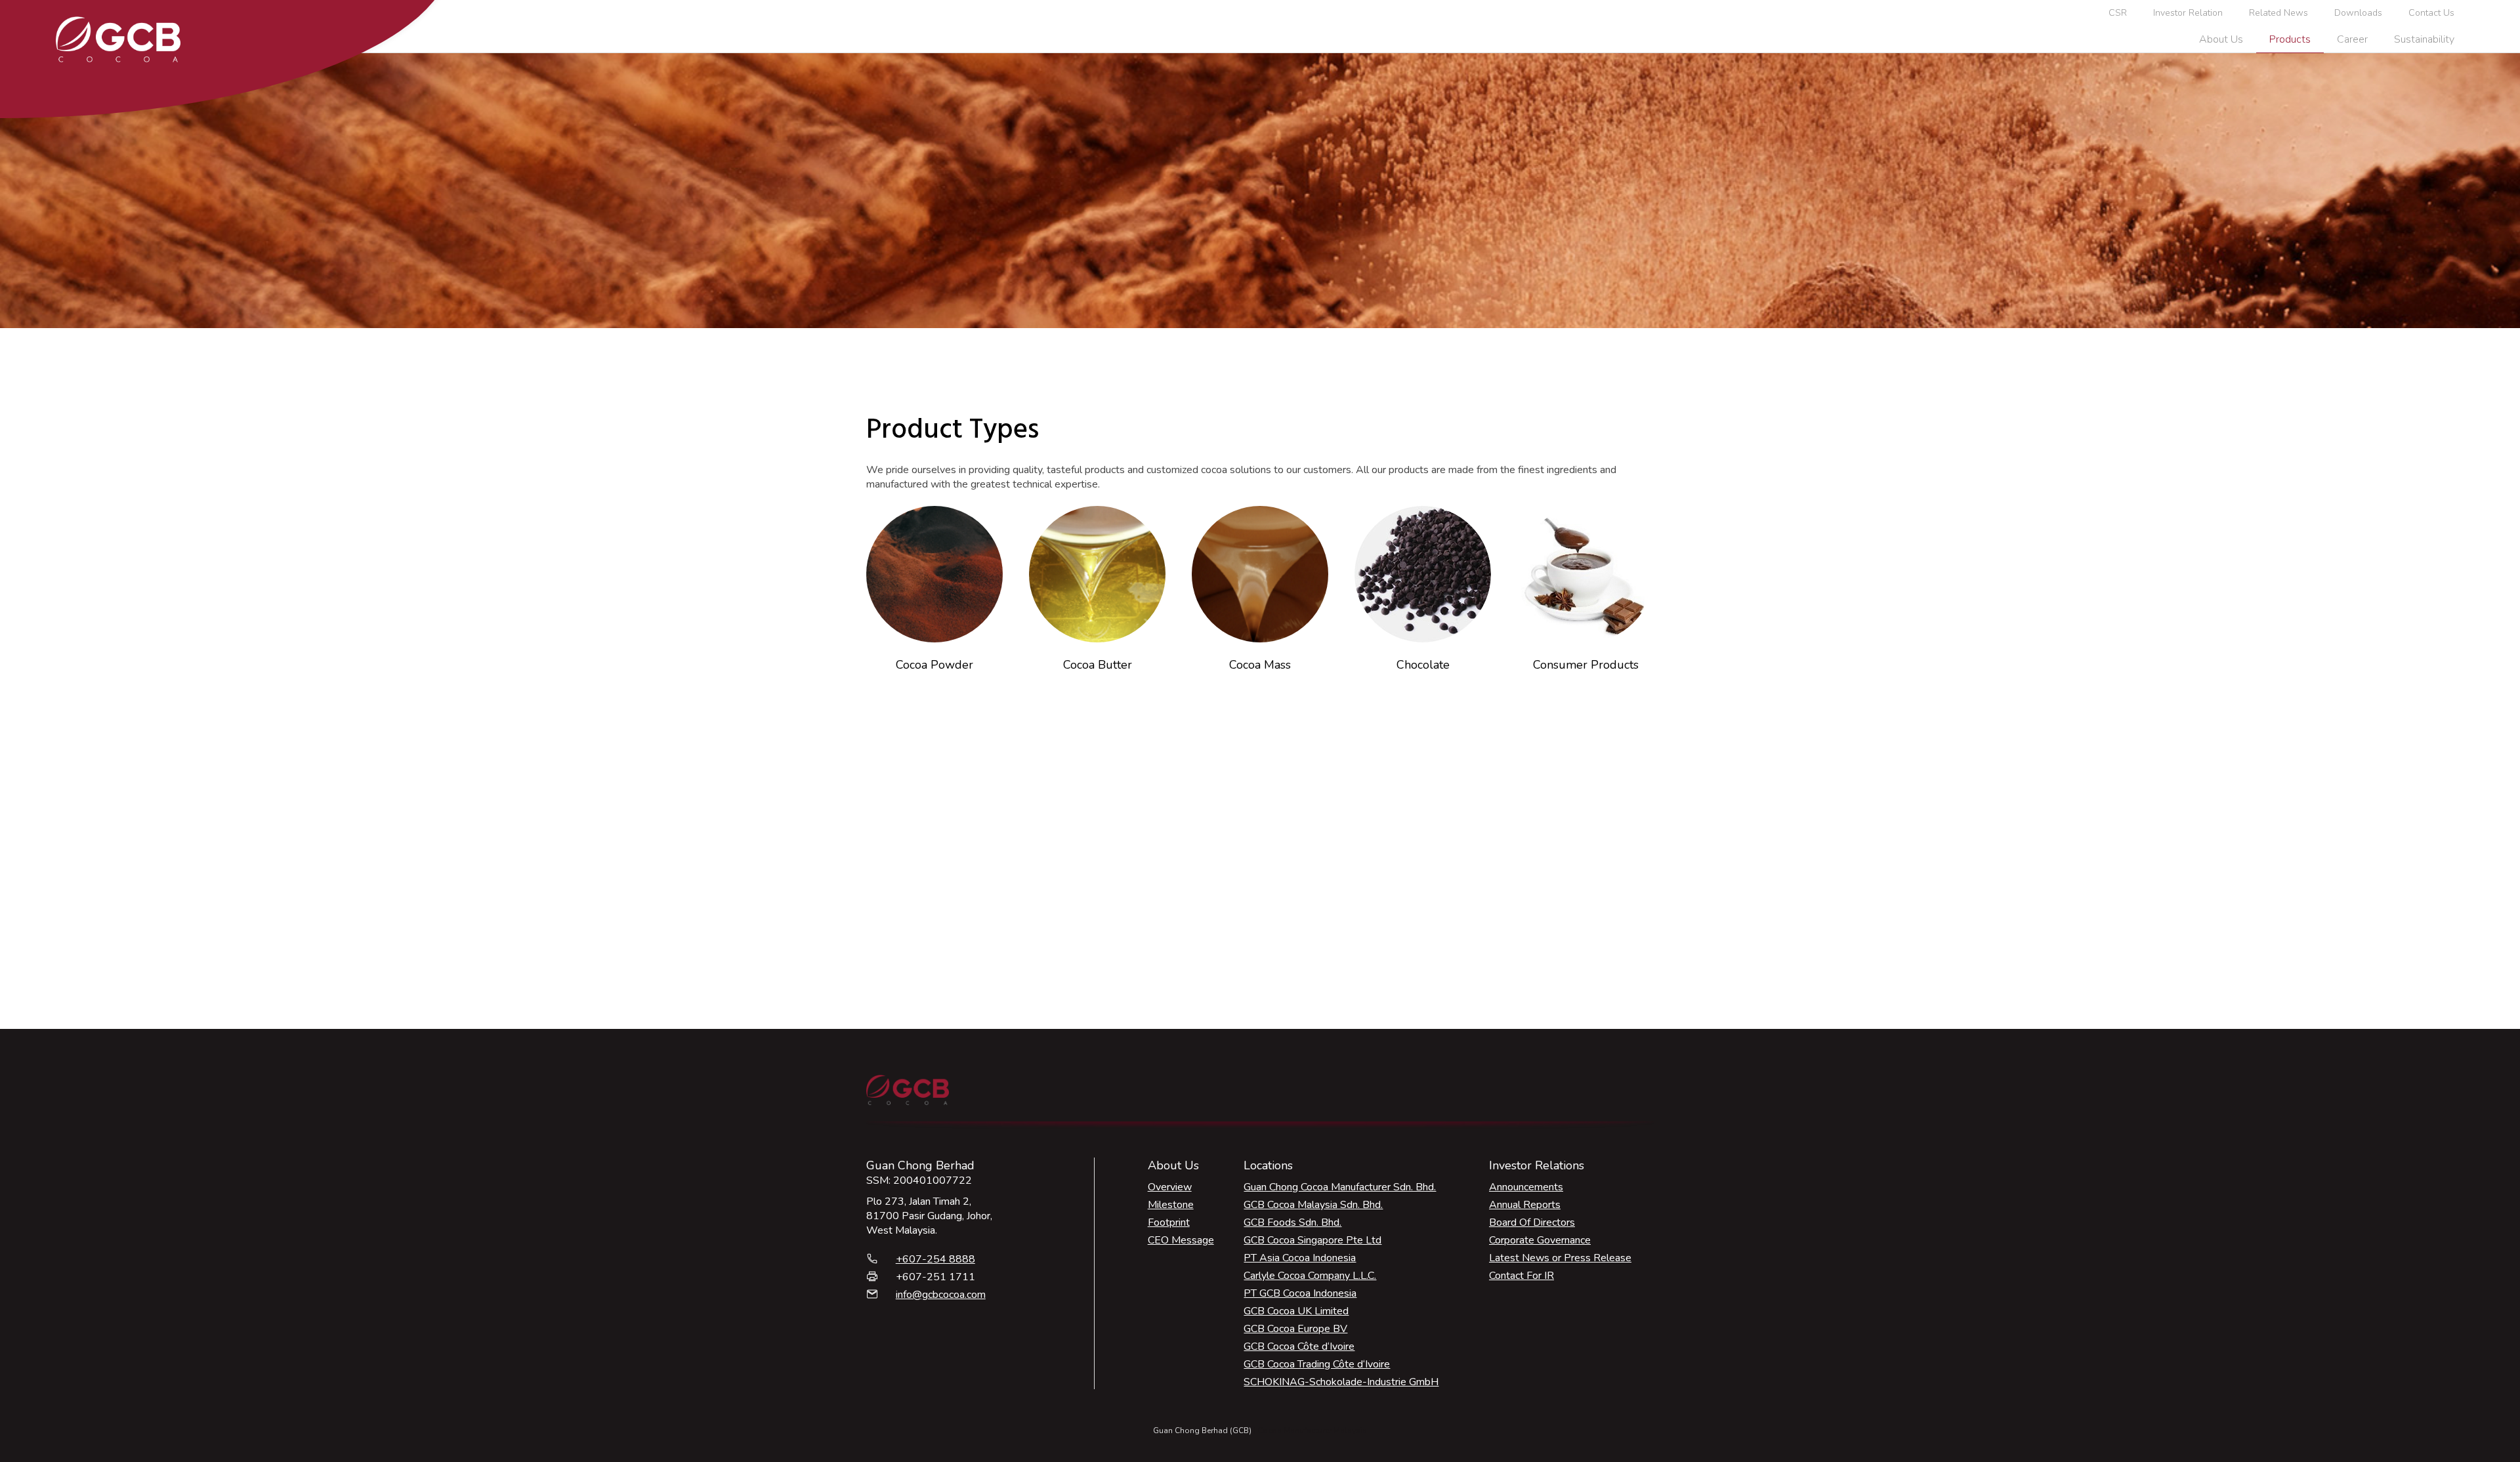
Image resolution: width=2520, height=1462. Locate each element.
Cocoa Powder (934, 665)
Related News (2278, 13)
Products (2290, 39)
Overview (1170, 1187)
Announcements (1526, 1187)
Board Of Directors (1532, 1222)
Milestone (1171, 1205)
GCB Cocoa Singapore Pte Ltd (1312, 1240)
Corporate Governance (1540, 1240)
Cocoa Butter (1098, 665)
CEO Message (1181, 1240)
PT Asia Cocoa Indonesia (1300, 1258)
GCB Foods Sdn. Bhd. (1292, 1222)
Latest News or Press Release (1560, 1258)
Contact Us (2431, 13)
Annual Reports (1525, 1205)
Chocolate (1423, 665)
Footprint (1169, 1222)
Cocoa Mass (1260, 665)
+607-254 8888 (935, 1259)
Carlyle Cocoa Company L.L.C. (1310, 1276)
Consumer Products (1586, 665)
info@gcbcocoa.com (941, 1295)
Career (2352, 39)
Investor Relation (2188, 13)
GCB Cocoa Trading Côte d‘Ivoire (1317, 1364)
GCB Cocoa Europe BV (1295, 1329)
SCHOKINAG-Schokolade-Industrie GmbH (1341, 1382)
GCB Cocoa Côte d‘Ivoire (1299, 1347)
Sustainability (2424, 39)
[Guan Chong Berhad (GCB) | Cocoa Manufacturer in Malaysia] (118, 39)
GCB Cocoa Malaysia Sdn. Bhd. (1313, 1205)
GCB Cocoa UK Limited (1296, 1311)
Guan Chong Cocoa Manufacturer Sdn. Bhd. (1340, 1187)
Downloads (2358, 13)
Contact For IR (1522, 1276)
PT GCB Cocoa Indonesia (1300, 1293)
